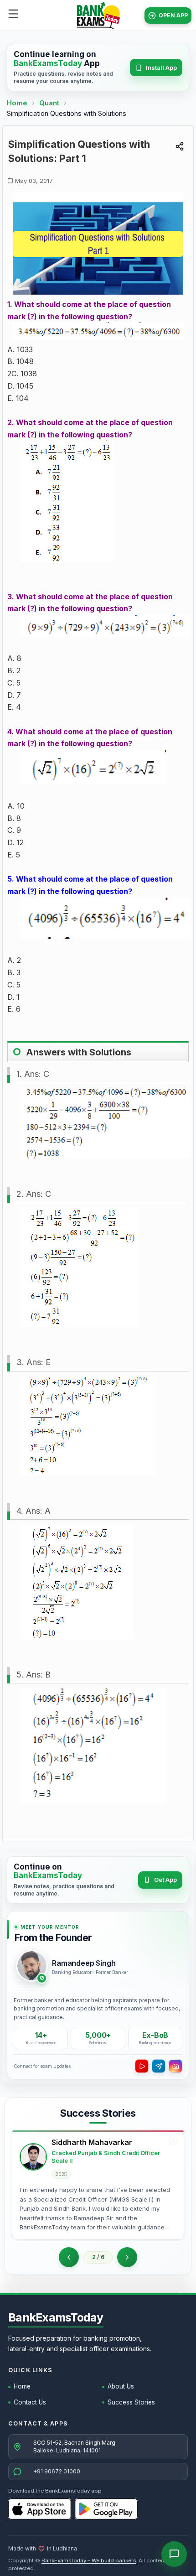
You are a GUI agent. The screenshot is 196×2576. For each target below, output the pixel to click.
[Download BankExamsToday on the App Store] (40, 2509)
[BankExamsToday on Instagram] (175, 2066)
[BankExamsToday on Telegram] (159, 2066)
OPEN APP (173, 15)
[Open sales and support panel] (174, 2554)
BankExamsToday (56, 2317)
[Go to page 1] (69, 2257)
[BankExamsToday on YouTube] (142, 2066)
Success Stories (131, 2402)
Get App (165, 1880)
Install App (161, 68)
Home (17, 103)
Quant (49, 103)
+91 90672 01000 (57, 2471)
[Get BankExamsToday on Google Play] (106, 2509)
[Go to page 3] (127, 2257)
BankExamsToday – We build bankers (89, 2560)
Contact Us (30, 2402)
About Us (121, 2386)
